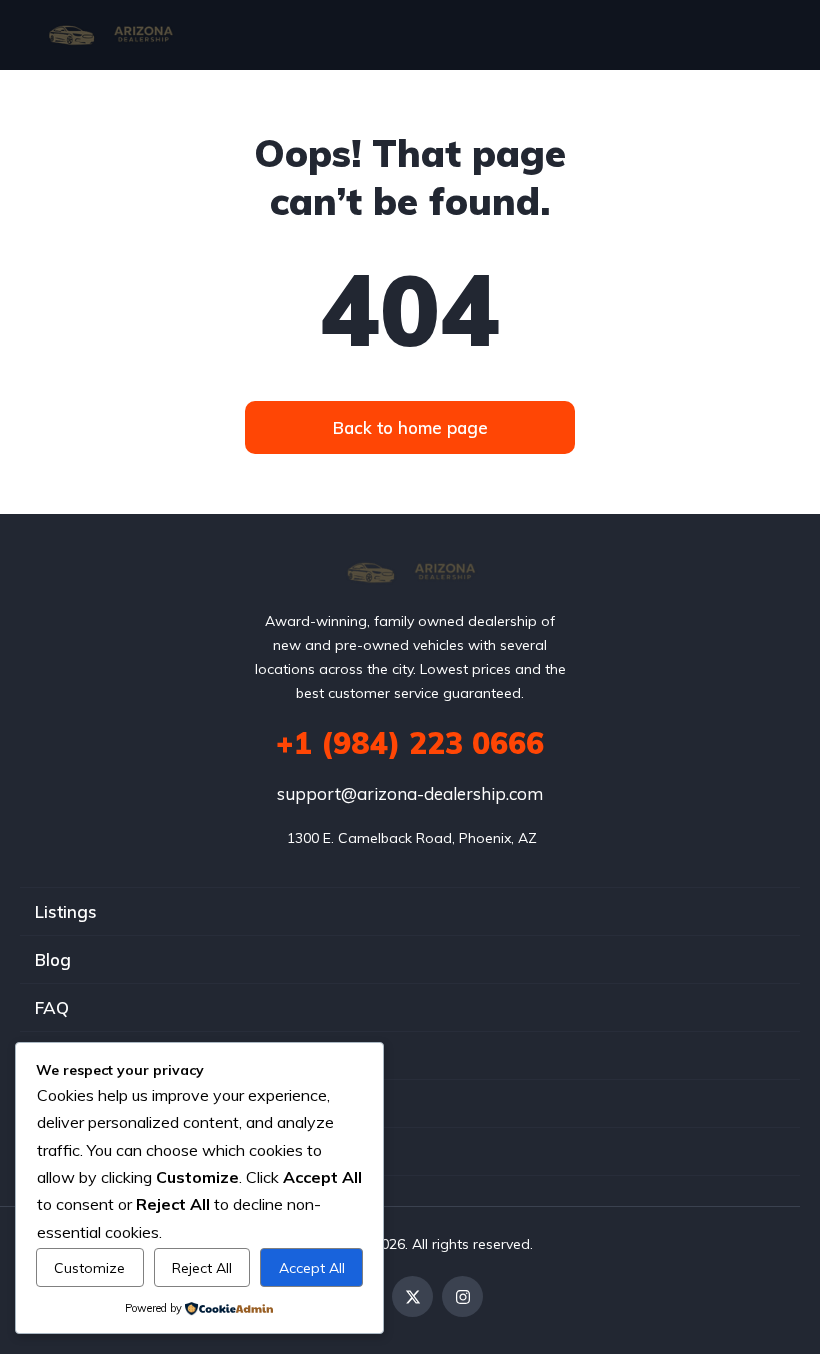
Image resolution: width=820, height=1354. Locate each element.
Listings (66, 911)
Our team (72, 1055)
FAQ (52, 1007)
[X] (412, 1296)
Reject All (202, 1268)
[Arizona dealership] (110, 35)
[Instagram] (462, 1296)
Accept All (312, 1268)
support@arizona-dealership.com (410, 793)
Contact (66, 1151)
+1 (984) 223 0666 (410, 743)
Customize (89, 1268)
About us (71, 1103)
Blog (53, 959)
